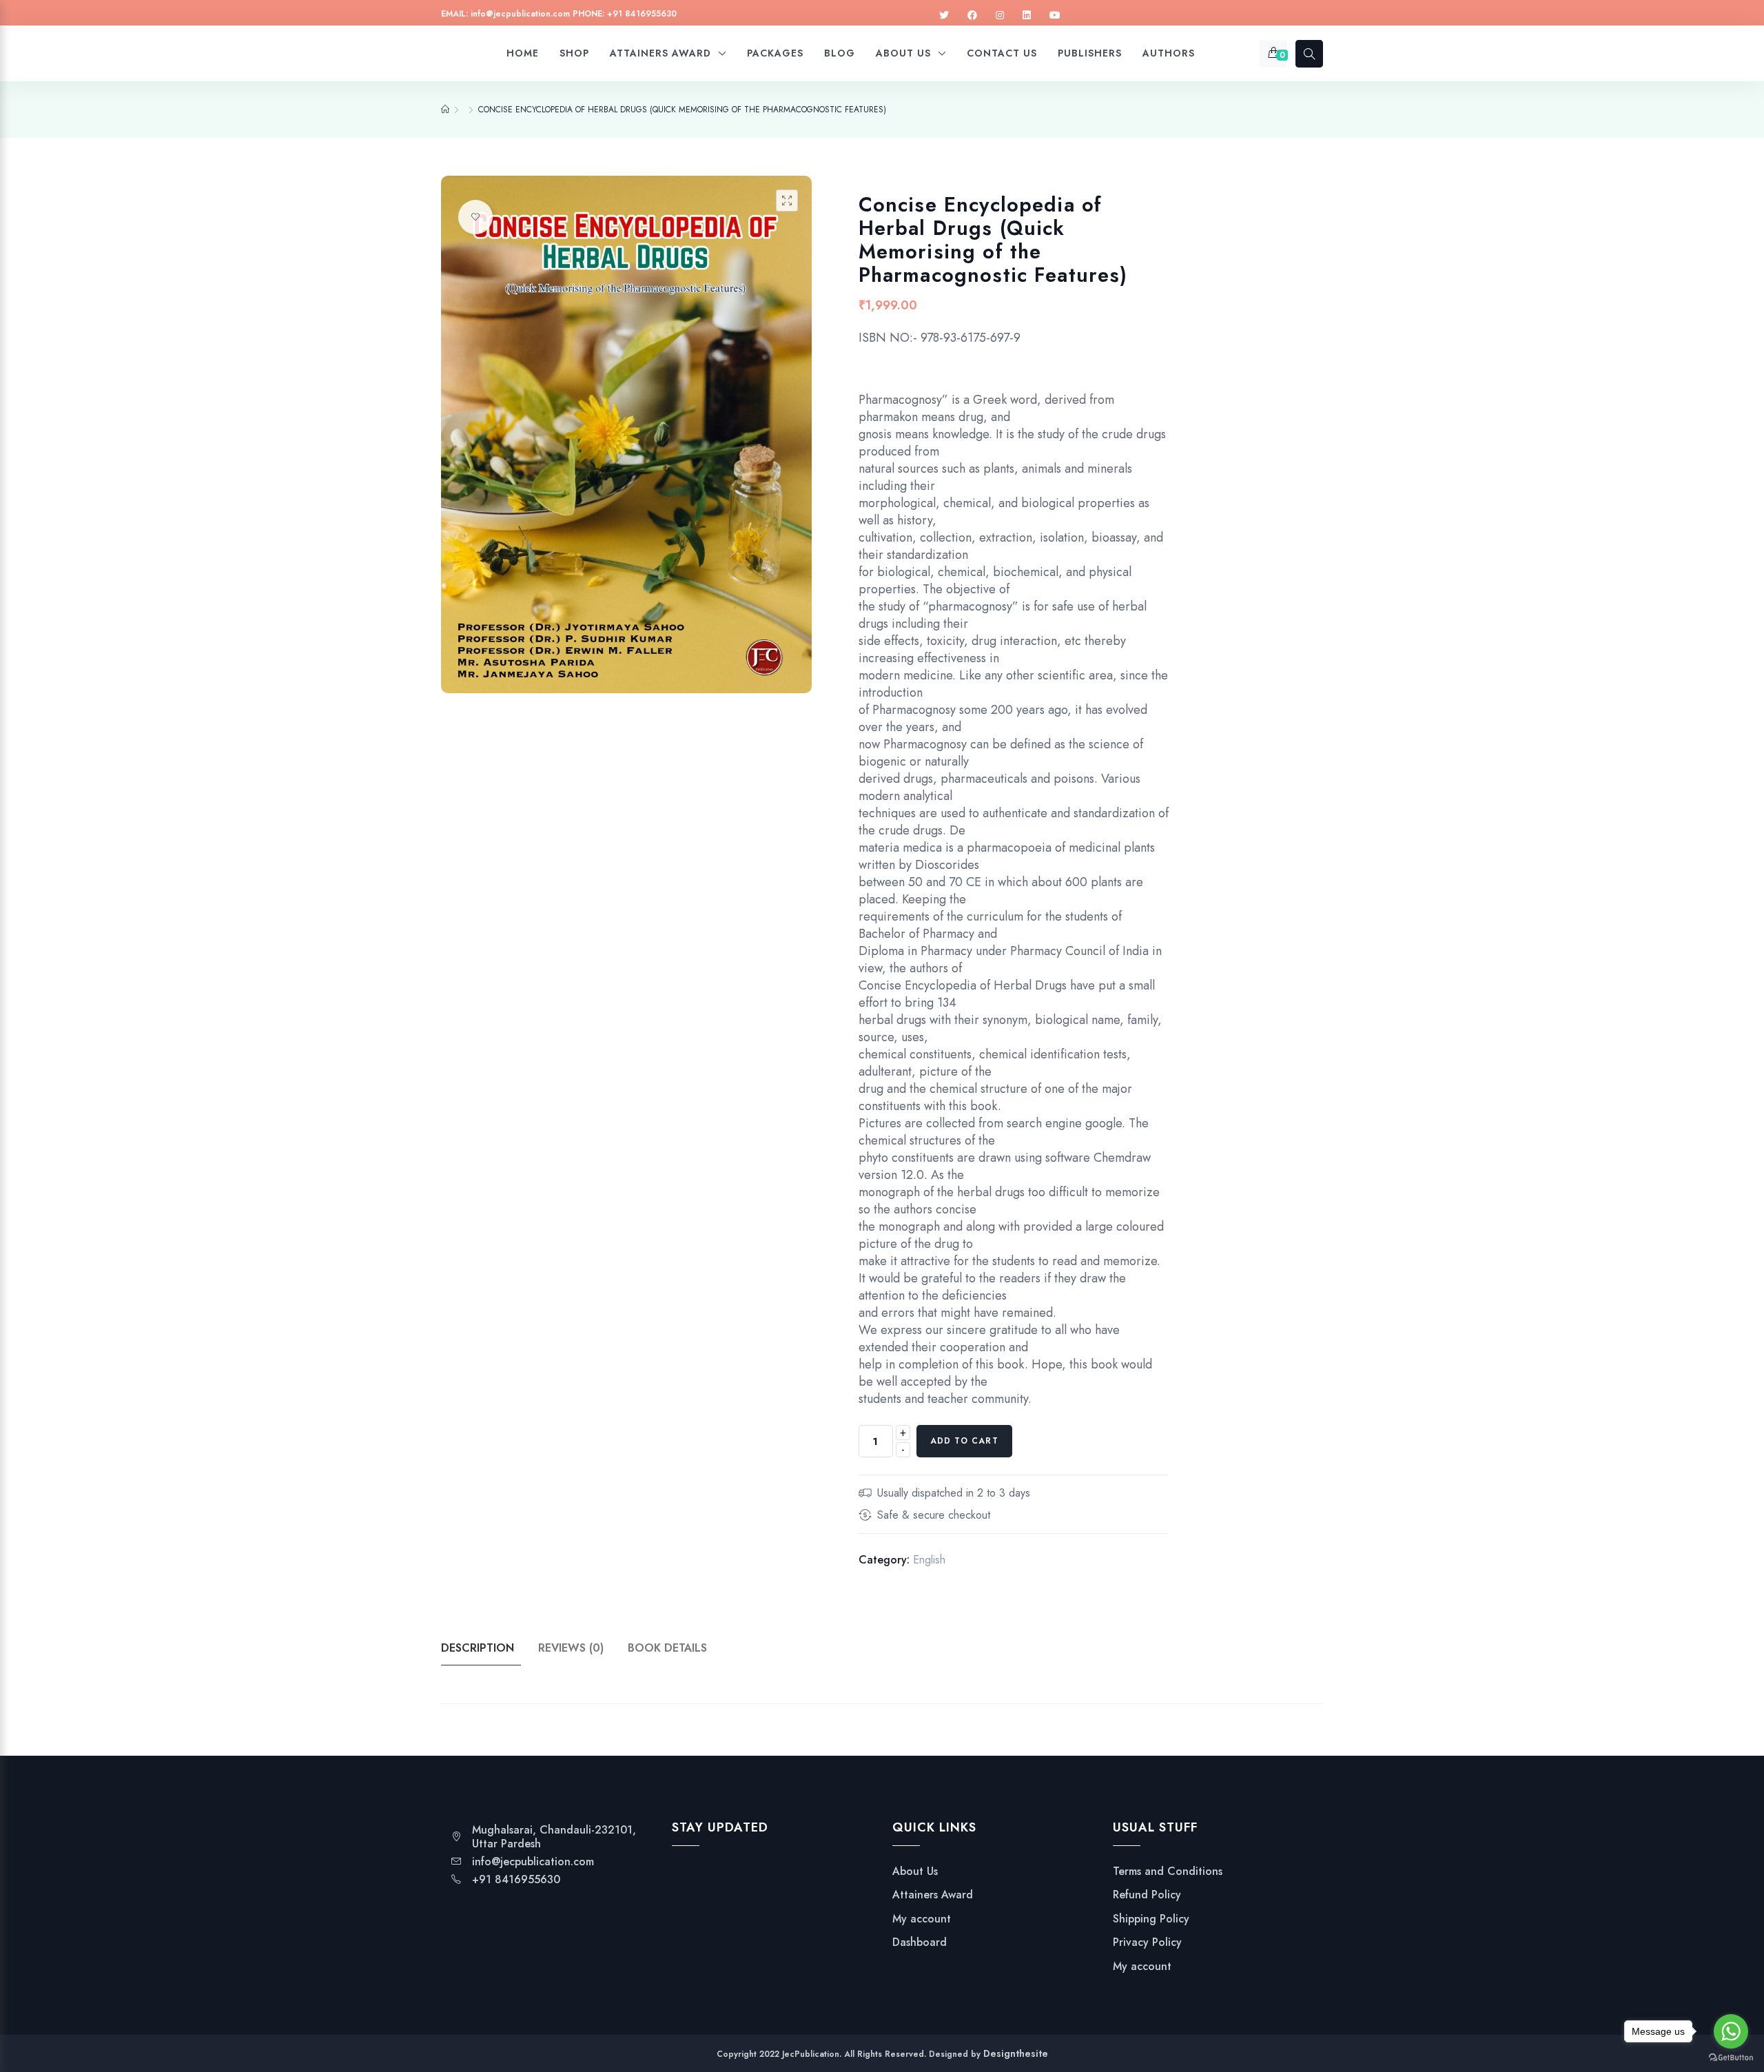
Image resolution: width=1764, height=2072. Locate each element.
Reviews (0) (571, 1648)
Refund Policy (1147, 1895)
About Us (915, 1871)
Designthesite (1016, 2053)
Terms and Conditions (1168, 1871)
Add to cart (964, 1441)
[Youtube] (1055, 16)
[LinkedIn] (1027, 16)
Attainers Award (933, 1895)
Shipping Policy (1151, 1919)
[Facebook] (972, 16)
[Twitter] (944, 16)
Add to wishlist (475, 217)
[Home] (445, 110)
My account (922, 1919)
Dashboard (920, 1942)
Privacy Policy (1147, 1942)
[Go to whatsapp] (1731, 2031)
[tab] (488, 1648)
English (929, 1560)
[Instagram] (1000, 16)
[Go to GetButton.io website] (1731, 2058)
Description (478, 1648)
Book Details (667, 1648)
